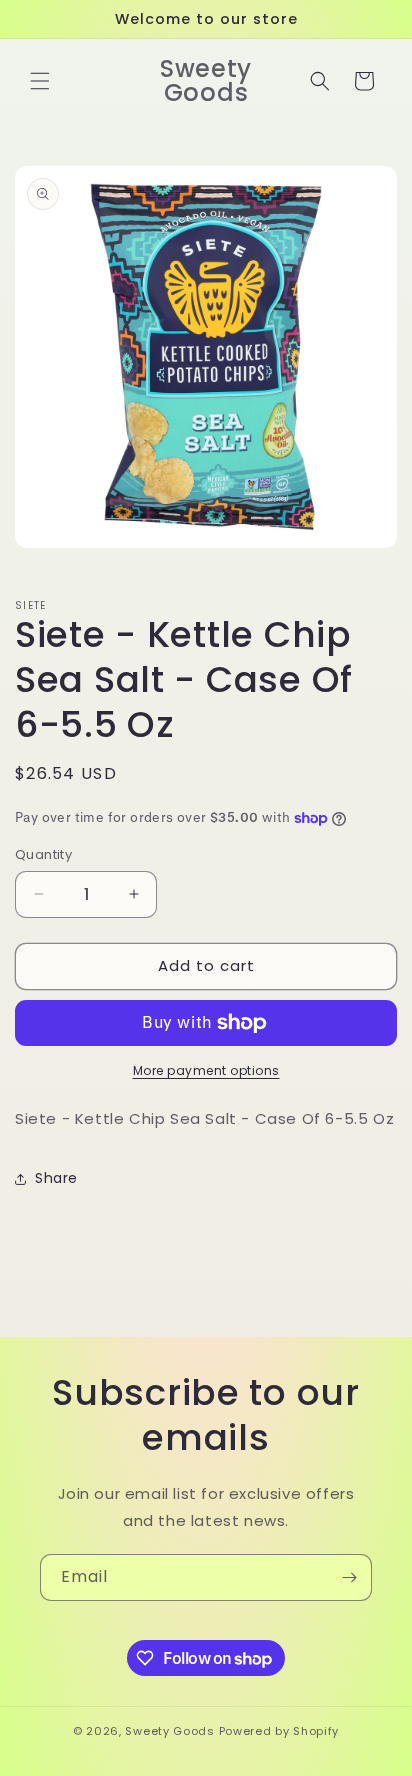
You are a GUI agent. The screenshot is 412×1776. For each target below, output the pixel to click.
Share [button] (56, 1178)
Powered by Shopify (279, 1731)
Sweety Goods (169, 1731)
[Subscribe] (349, 1577)
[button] (40, 81)
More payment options (206, 1070)
